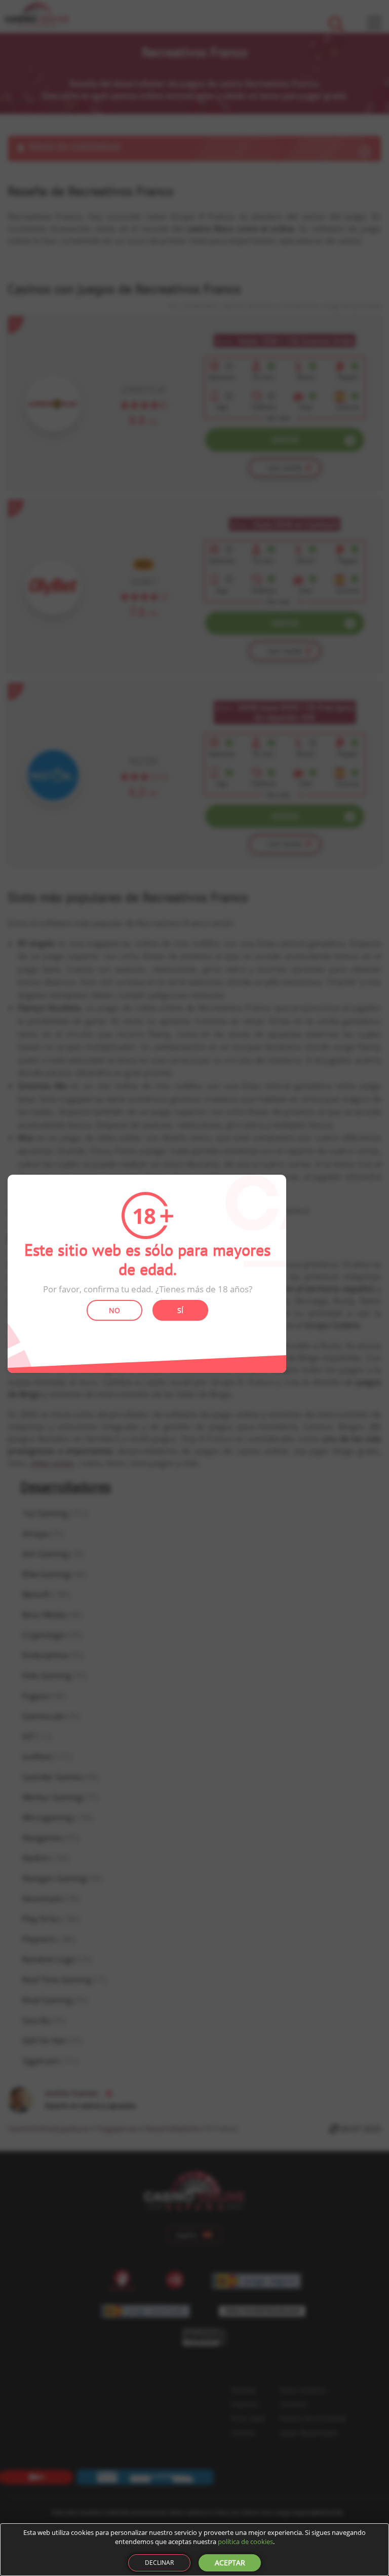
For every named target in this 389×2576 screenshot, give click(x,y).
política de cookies (245, 2542)
